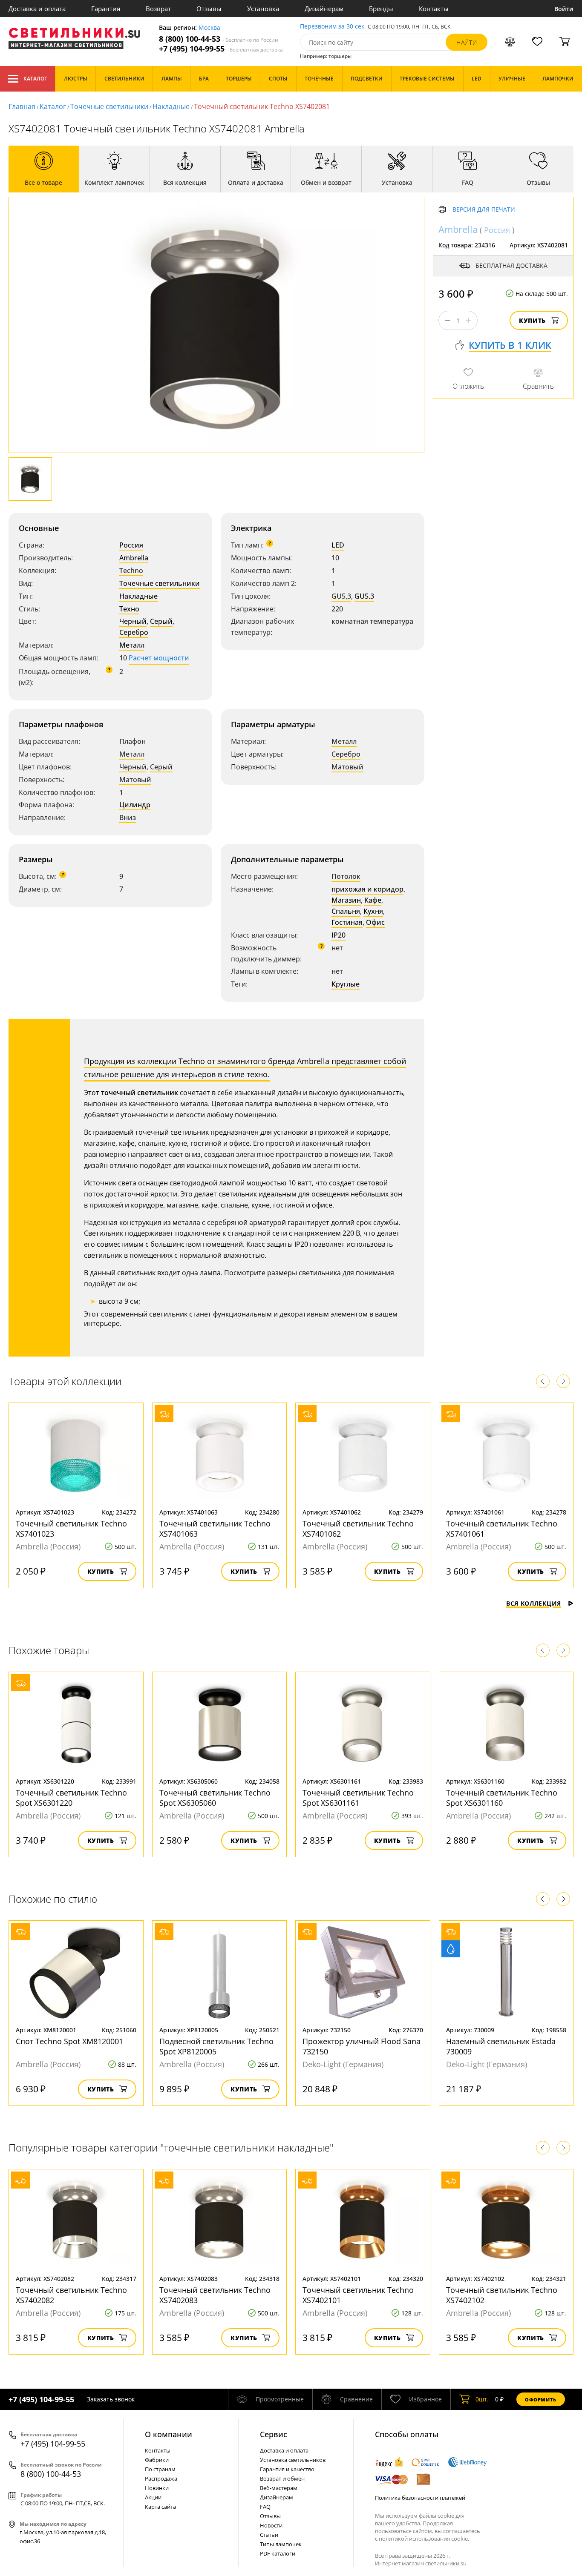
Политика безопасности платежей (420, 2498)
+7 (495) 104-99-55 (221, 49)
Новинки (157, 2488)
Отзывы (209, 9)
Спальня (346, 911)
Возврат (158, 9)
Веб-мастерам (279, 2488)
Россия (131, 545)
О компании (169, 2434)
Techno (131, 571)
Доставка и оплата (37, 9)
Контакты (434, 9)
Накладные (171, 106)
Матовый (135, 780)
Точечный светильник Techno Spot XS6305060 (215, 1798)
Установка (263, 9)
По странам (160, 2469)
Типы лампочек (281, 2544)
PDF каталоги (278, 2553)
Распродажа (161, 2478)
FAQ (265, 2507)
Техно (129, 609)
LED (338, 545)
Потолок (346, 876)
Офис (375, 922)
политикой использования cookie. (424, 2539)
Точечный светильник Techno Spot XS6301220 (71, 1798)
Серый (161, 621)
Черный (133, 621)
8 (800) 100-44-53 (219, 39)
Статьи (269, 2535)
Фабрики (157, 2460)
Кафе (373, 900)
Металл (132, 645)
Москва (209, 28)
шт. (482, 2399)
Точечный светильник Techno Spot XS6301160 (502, 1798)
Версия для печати (484, 210)
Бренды (381, 9)
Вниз (128, 818)
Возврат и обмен (282, 2478)
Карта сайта (160, 2507)
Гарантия (106, 9)
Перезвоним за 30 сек (332, 27)
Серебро (134, 632)
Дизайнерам (324, 9)
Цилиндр (135, 805)
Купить (532, 320)
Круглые (346, 984)
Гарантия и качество (287, 2469)
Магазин (346, 900)
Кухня (373, 911)
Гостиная (347, 922)
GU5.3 (364, 596)
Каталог (35, 79)
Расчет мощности (159, 658)
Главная (22, 106)
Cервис (274, 2434)
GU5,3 (341, 596)
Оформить (541, 2400)
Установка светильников (293, 2460)
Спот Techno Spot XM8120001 (69, 2041)
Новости (271, 2525)
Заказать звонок (111, 2399)
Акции (153, 2497)
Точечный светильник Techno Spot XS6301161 (358, 1798)
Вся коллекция (534, 1603)
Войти (564, 9)
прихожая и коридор (367, 889)
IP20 (339, 935)
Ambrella (134, 558)
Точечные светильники (109, 106)
